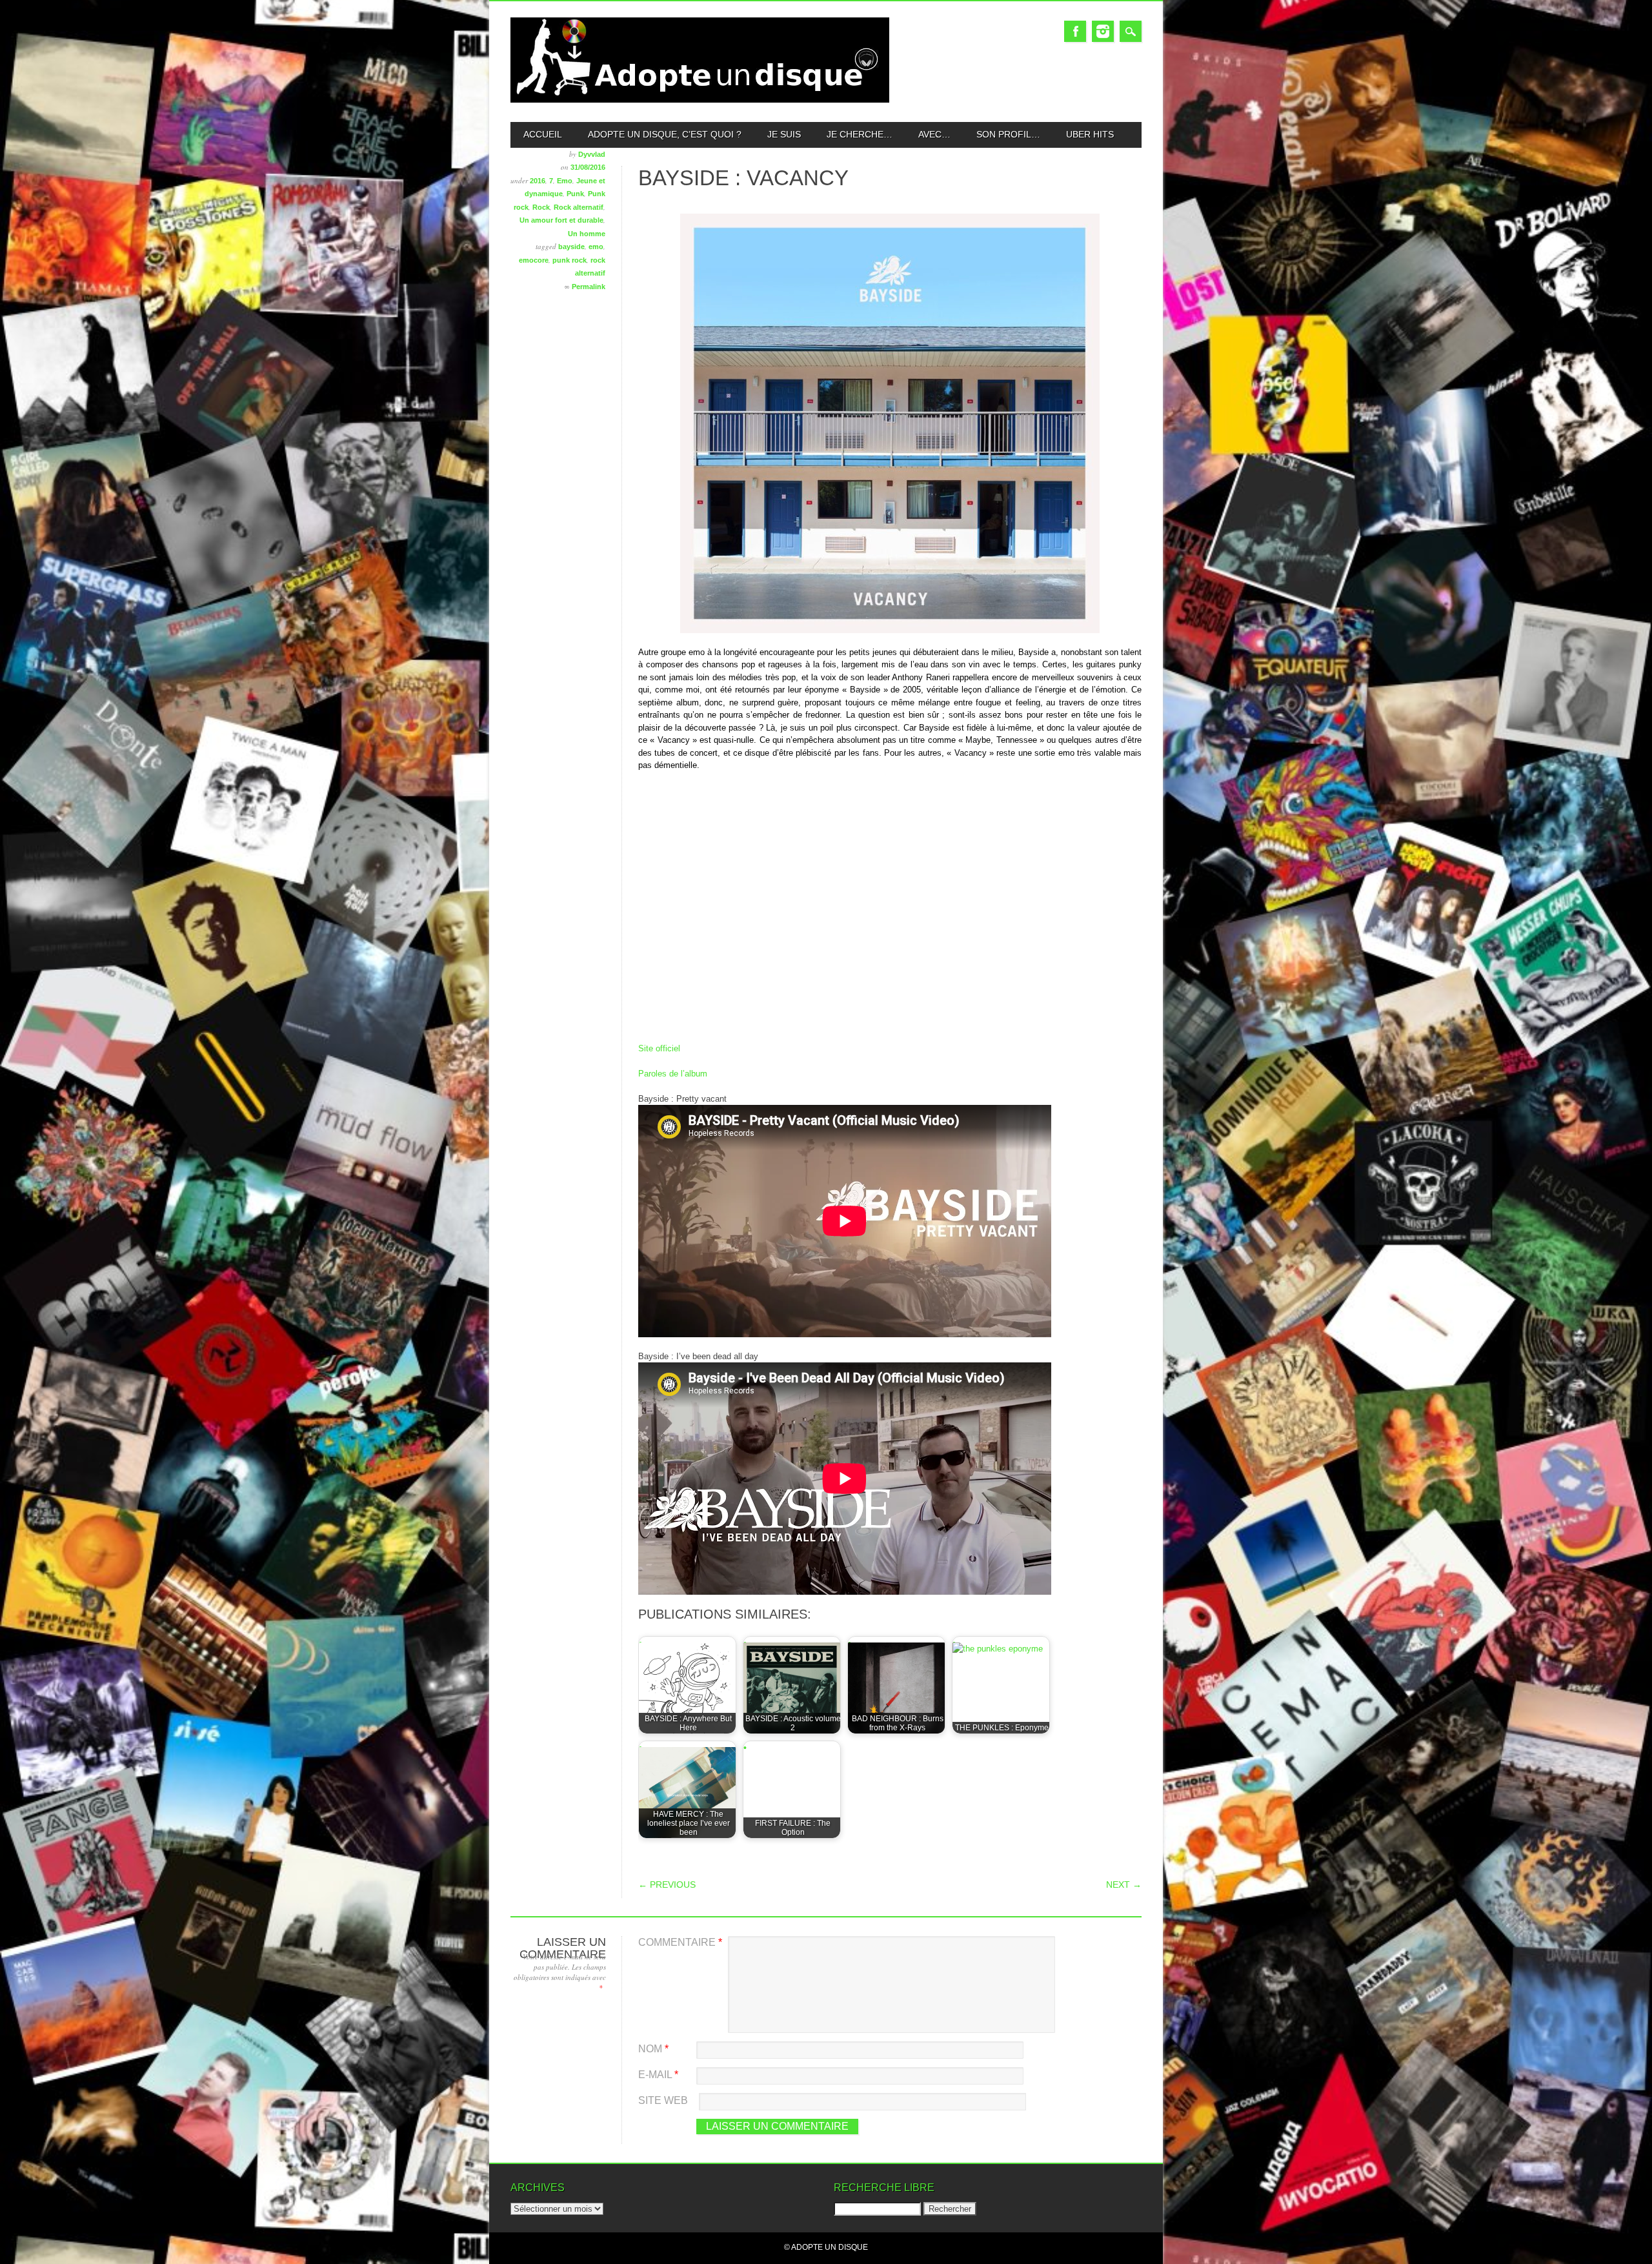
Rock (541, 207)
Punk (575, 194)
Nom (653, 2049)
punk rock (569, 260)
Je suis (784, 134)
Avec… (934, 134)
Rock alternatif (579, 207)
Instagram (1103, 31)
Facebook (1075, 31)
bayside (571, 247)
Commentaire (680, 1942)
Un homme (587, 234)
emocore (534, 260)
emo (596, 247)
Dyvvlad (592, 154)
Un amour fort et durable (561, 220)
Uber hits (1090, 134)
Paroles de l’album (673, 1074)
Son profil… (1008, 134)
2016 (538, 181)
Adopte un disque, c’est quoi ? (665, 134)
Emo (565, 181)
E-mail (658, 2075)
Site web (663, 2100)
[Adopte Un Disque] (700, 100)
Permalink (589, 287)
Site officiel (659, 1048)
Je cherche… (860, 134)
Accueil (543, 134)
